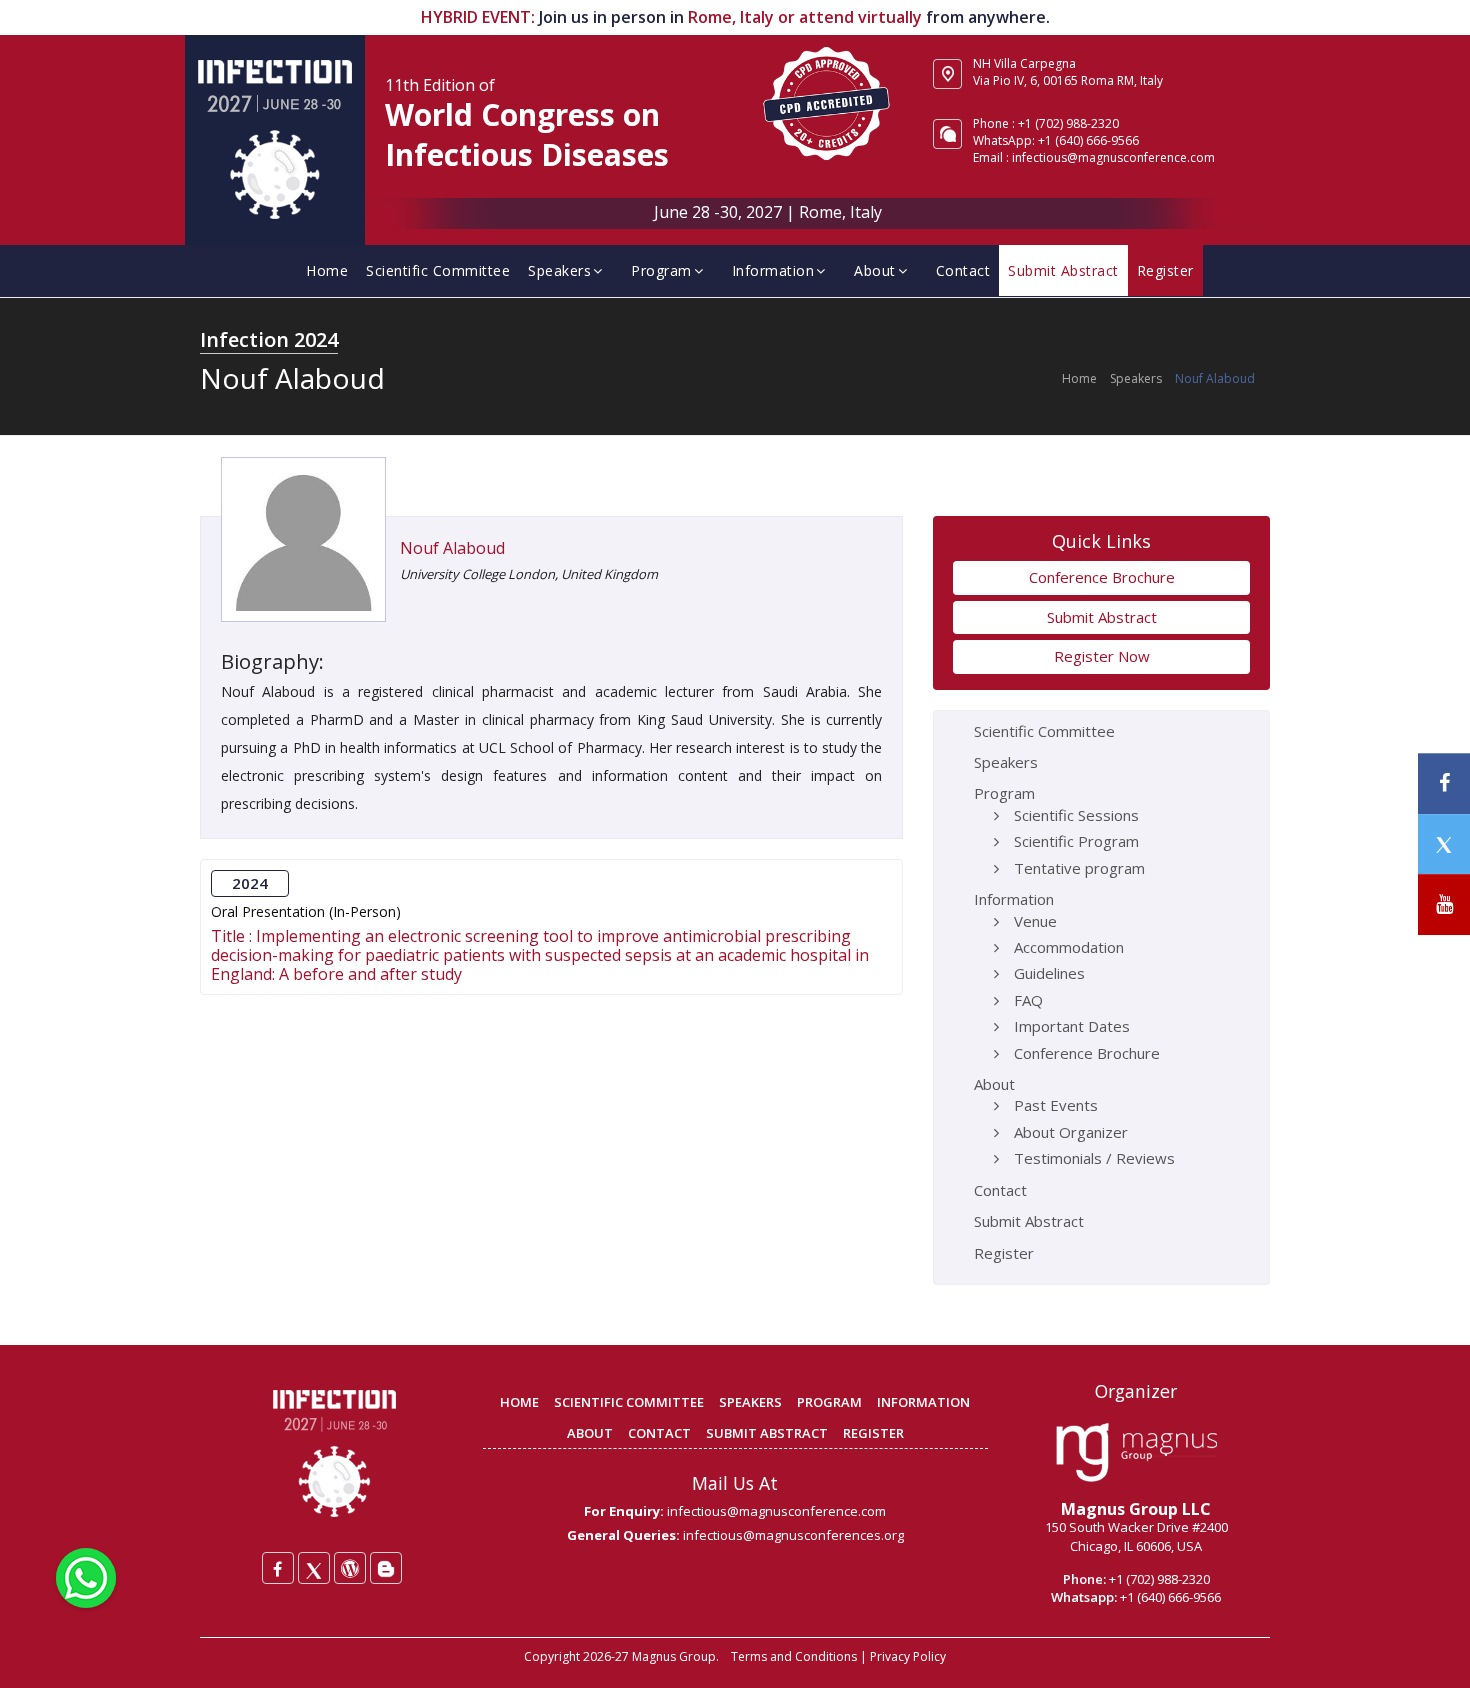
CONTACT (659, 1433)
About (875, 270)
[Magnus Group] (1136, 1453)
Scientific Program (1076, 841)
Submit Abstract (1063, 270)
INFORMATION (923, 1402)
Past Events (1056, 1105)
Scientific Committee (438, 270)
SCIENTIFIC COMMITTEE (629, 1402)
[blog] (386, 1568)
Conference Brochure (1102, 577)
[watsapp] (86, 1576)
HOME (519, 1402)
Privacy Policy (908, 1656)
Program (661, 270)
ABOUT (590, 1433)
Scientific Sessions (1076, 815)
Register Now (1102, 656)
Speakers (559, 270)
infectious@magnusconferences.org (793, 1535)
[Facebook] (278, 1568)
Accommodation (1069, 947)
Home (327, 270)
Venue (1035, 921)
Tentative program (1079, 868)
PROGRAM (829, 1402)
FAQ (1028, 1000)
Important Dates (1072, 1026)
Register (1165, 270)
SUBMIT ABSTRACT (767, 1433)
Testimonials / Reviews (1094, 1158)
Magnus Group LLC (1136, 1509)
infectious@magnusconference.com (1113, 157)
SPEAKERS (750, 1402)
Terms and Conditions (794, 1656)
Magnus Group (674, 1656)
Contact (963, 270)
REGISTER (873, 1433)
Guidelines (1049, 973)
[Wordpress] (350, 1568)
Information (773, 270)
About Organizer (1071, 1132)
